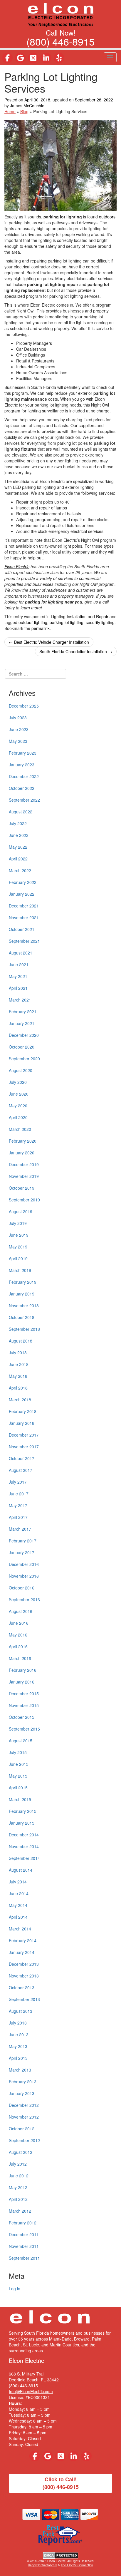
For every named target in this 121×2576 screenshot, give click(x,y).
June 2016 (19, 1623)
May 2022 (18, 847)
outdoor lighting (33, 622)
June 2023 (19, 729)
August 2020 (21, 1070)
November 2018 (24, 1305)
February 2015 (23, 1811)
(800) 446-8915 (60, 41)
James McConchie (27, 106)
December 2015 (24, 1694)
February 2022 (23, 882)
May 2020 (18, 1106)
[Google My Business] (20, 58)
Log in (15, 2289)
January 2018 (22, 1423)
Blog (24, 111)
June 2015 (19, 1764)
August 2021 (21, 953)
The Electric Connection (77, 2565)
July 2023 (18, 718)
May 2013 (18, 2046)
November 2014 (24, 1846)
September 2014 (24, 1858)
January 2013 (22, 2093)
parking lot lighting (67, 622)
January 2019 (22, 1294)
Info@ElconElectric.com (31, 2391)
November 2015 (24, 1705)
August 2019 (21, 1211)
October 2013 (22, 1987)
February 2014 (23, 1940)
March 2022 (20, 870)
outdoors (107, 217)
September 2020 (24, 1059)
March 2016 (20, 1658)
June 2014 (19, 1893)
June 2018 (19, 1364)
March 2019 (20, 1270)
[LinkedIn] (46, 58)
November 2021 (24, 917)
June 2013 (19, 2035)
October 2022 (22, 788)
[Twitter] (33, 58)
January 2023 (22, 765)
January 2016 (22, 1682)
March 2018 (20, 1400)
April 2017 (18, 1517)
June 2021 (19, 964)
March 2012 (20, 2211)
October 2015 (22, 1717)
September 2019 (24, 1200)
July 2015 (18, 1752)
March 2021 (20, 1000)
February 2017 (23, 1541)
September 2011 (24, 2258)
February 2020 (23, 1141)
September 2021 (24, 941)
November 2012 (24, 2117)
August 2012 (21, 2152)
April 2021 (18, 988)
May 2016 (18, 1635)
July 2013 (18, 2023)
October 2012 (22, 2129)
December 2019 (24, 1164)
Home (10, 111)
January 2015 (22, 1823)
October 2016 (22, 1588)
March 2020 (20, 1129)
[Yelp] (59, 58)
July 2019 (18, 1223)
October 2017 (22, 1458)
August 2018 (21, 1341)
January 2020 (22, 1153)
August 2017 (21, 1470)
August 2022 (21, 812)
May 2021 (18, 976)
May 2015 (18, 1776)
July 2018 (18, 1353)
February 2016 (23, 1670)
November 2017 (24, 1447)
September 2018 (24, 1329)
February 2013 (23, 2082)
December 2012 (24, 2105)
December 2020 (24, 1035)
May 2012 (18, 2187)
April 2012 (18, 2199)
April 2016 (18, 1646)
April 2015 (18, 1788)
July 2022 (18, 823)
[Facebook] (7, 58)
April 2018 (18, 1388)
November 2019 (24, 1176)
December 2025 (24, 706)
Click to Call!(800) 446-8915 (61, 2483)
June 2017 (19, 1494)
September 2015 (24, 1729)
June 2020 (19, 1094)
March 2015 (20, 1799)
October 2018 (22, 1317)
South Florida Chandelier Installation (76, 651)
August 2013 (21, 2011)
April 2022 (18, 859)
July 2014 (18, 1882)
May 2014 (18, 1905)
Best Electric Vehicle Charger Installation (49, 642)
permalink (41, 628)
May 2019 (18, 1247)
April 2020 (18, 1117)
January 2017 (22, 1552)
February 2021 (23, 1012)
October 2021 (22, 929)
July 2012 (18, 2164)
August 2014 (21, 1870)
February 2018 (23, 1411)
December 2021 (24, 906)
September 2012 (24, 2140)
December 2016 (24, 1564)
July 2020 (18, 1082)
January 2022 (22, 894)
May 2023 (18, 741)
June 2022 (19, 835)
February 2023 (23, 753)
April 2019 (18, 1258)
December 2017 (24, 1435)
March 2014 (20, 1929)
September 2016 (24, 1599)
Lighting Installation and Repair (80, 616)
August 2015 (21, 1741)
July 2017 (18, 1482)
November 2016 (24, 1576)
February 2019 (23, 1282)
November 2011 (24, 2246)
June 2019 (19, 1235)
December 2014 (24, 1835)
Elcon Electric (17, 566)
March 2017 (20, 1529)
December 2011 (24, 2234)
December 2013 (24, 1964)
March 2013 (20, 2070)
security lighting (100, 622)
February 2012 (23, 2223)
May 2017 (18, 1505)
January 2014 (22, 1952)
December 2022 (24, 776)
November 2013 (24, 1976)
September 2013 (24, 1999)
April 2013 (18, 2058)
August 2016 (21, 1611)
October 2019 (22, 1188)
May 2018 (18, 1376)
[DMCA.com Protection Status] (61, 2555)
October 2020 (22, 1047)
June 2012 (19, 2176)
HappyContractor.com (42, 2565)
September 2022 (24, 800)
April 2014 (18, 1917)
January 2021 (22, 1023)
